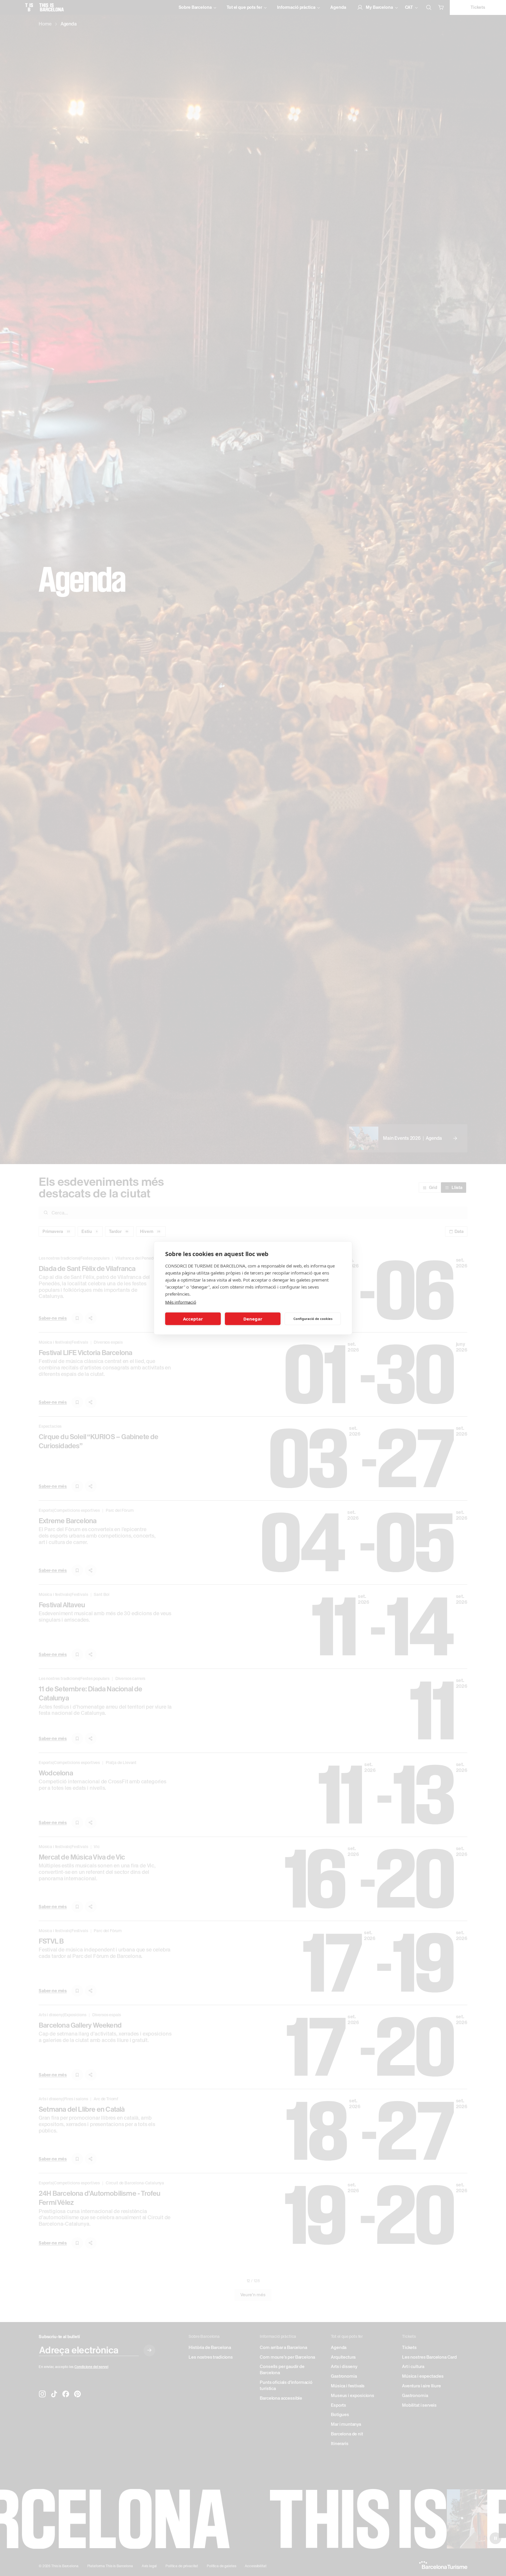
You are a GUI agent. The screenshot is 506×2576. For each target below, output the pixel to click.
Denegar (253, 1319)
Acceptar (193, 1319)
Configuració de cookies (313, 1319)
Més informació (181, 1302)
